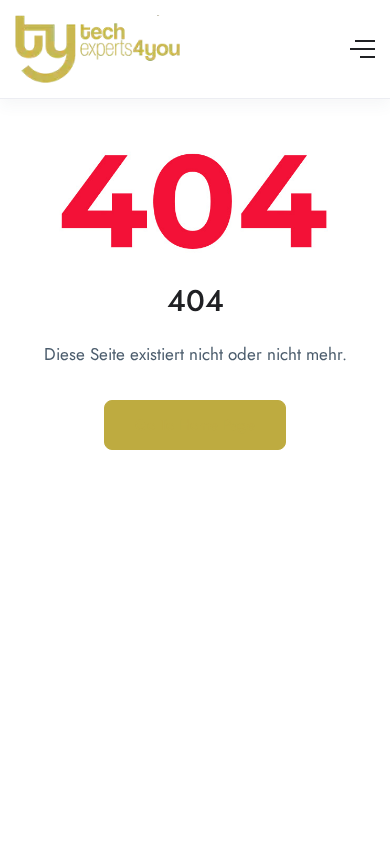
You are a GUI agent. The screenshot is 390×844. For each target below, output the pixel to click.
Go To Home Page (195, 425)
